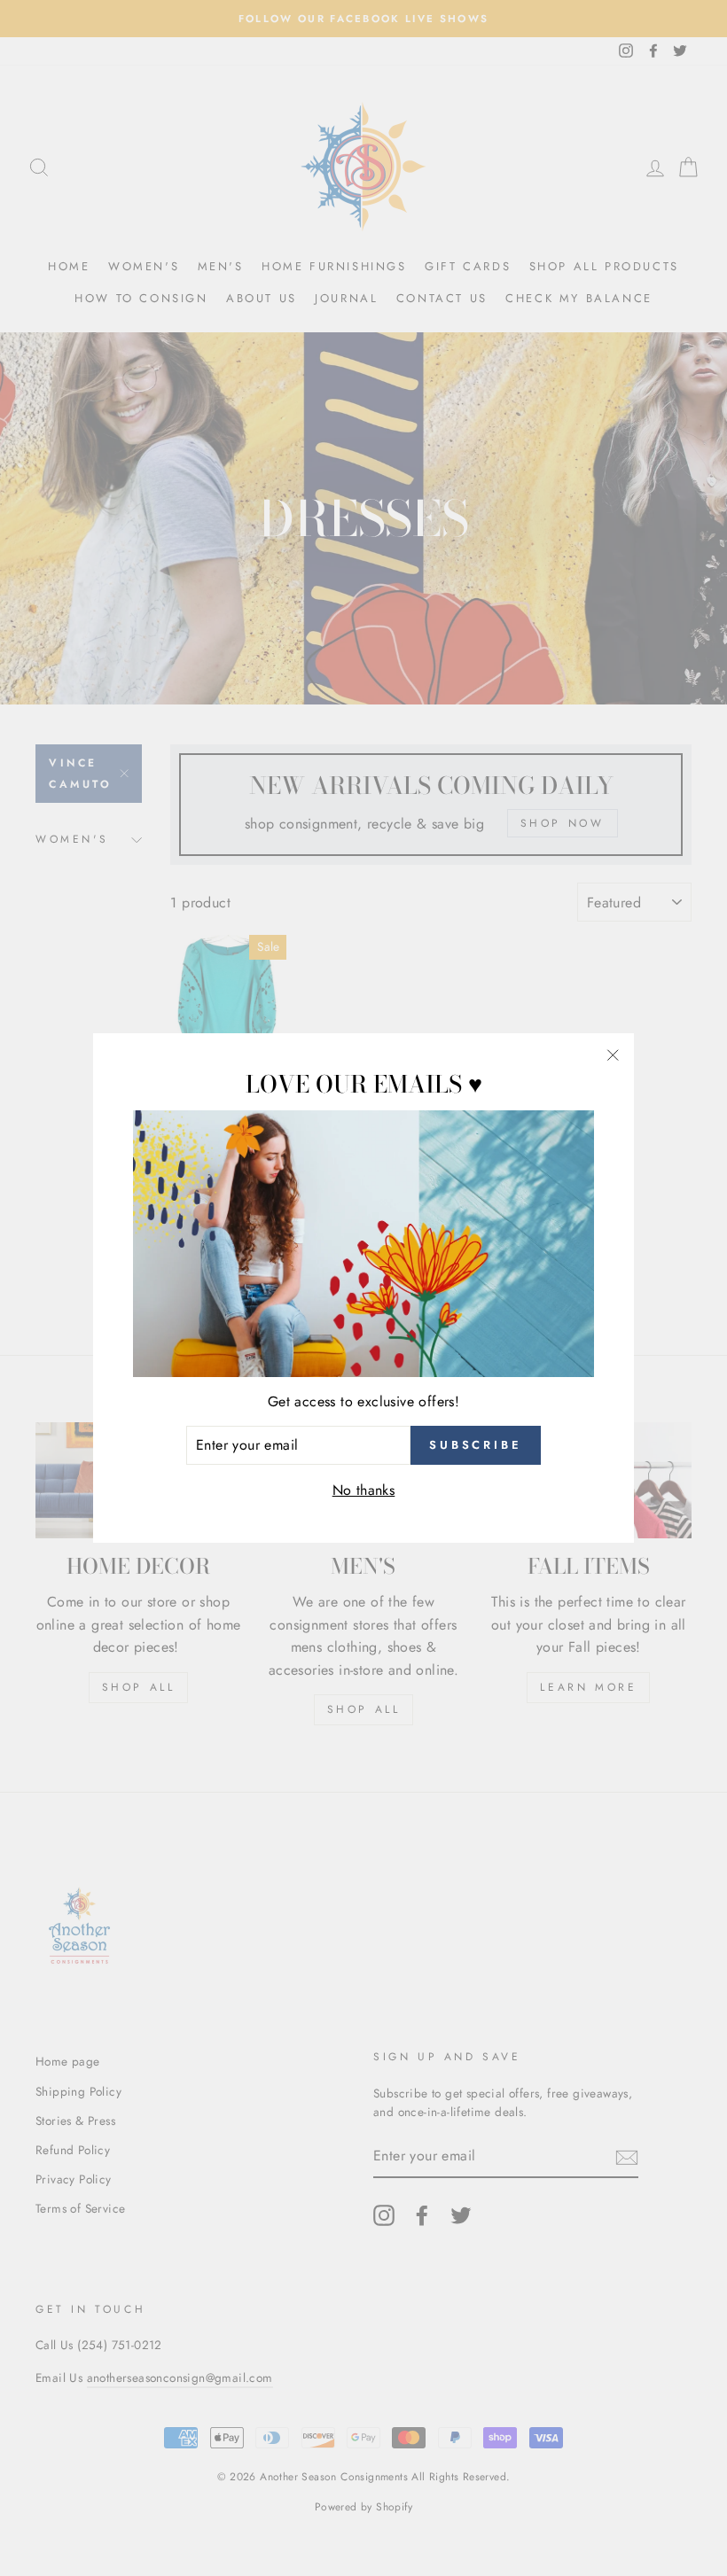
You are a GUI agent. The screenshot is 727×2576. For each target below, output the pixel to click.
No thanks (364, 1490)
